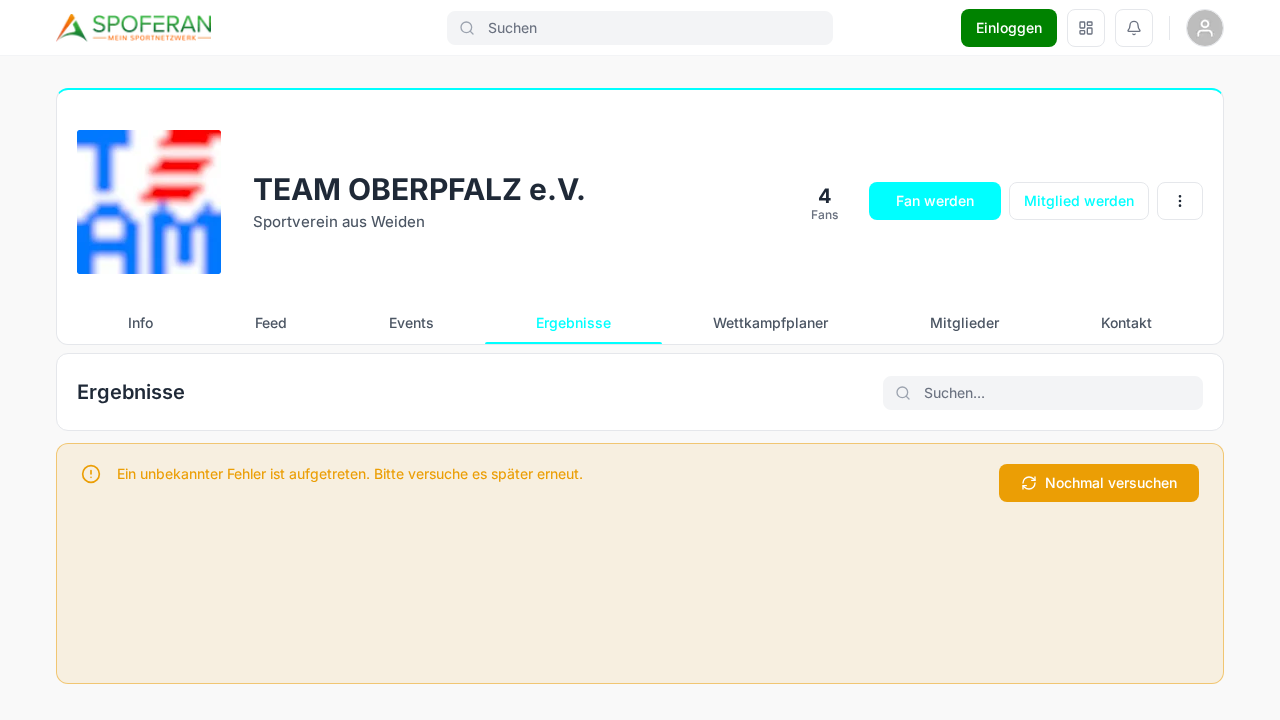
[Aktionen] (1180, 201)
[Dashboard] (1086, 28)
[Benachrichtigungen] (1134, 28)
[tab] (140, 323)
